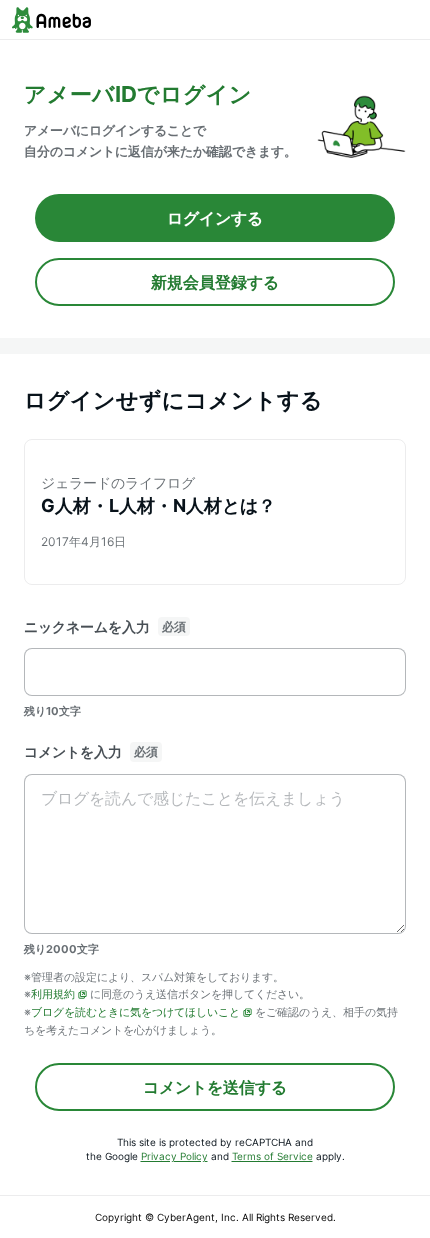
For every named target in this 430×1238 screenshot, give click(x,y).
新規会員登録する (215, 282)
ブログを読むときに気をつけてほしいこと (135, 1012)
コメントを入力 (73, 751)
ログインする (215, 218)
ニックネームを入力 (87, 626)
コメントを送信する (215, 1087)
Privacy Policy (174, 1156)
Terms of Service (272, 1156)
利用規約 (53, 994)
